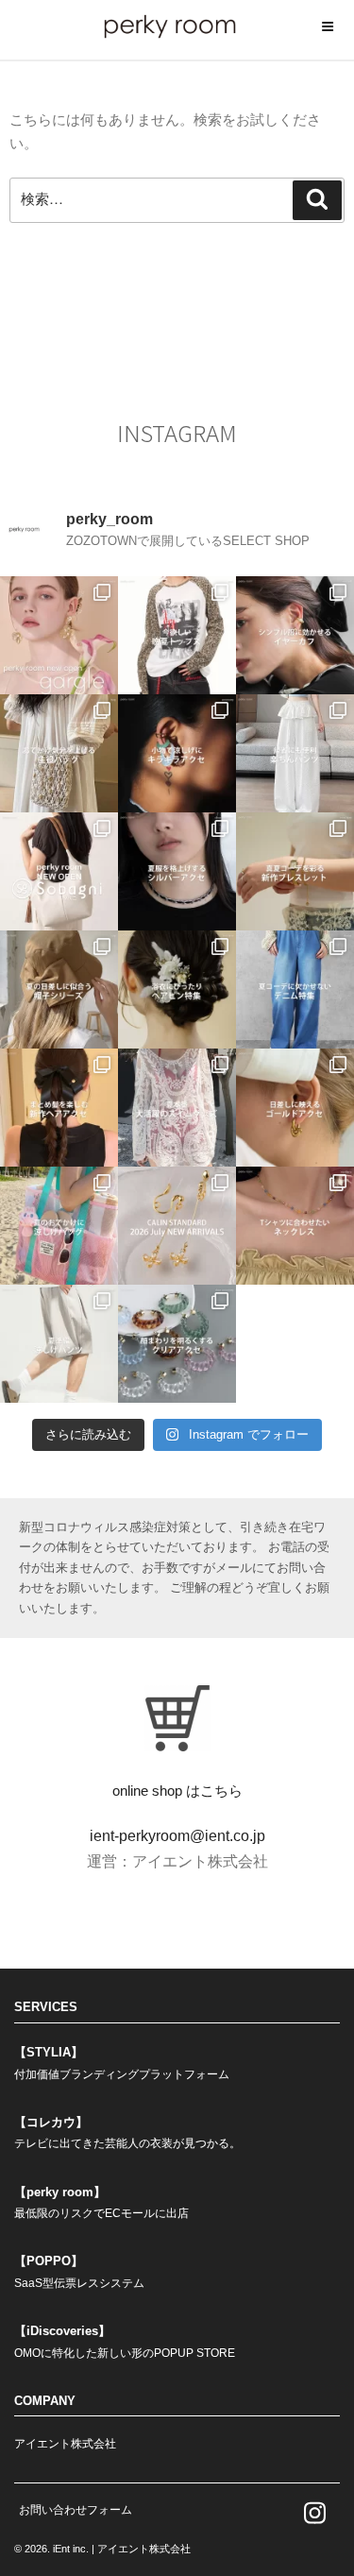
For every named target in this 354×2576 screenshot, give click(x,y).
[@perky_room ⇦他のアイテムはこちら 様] (59, 1226)
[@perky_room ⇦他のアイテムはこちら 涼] (59, 1344)
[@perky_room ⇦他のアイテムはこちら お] (59, 753)
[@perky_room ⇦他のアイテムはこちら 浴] (177, 989)
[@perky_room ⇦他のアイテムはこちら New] (59, 635)
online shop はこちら (177, 1791)
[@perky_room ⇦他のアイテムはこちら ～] (177, 1226)
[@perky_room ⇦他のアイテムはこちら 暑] (59, 1108)
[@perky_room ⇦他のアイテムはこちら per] (59, 871)
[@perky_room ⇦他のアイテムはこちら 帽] (59, 989)
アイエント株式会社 (65, 2444)
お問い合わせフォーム (76, 2510)
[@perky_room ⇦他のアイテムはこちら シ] (295, 635)
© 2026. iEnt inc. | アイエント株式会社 (102, 2549)
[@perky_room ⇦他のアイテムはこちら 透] (177, 1344)
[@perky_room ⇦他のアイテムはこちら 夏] (177, 635)
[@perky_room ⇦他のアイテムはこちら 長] (295, 753)
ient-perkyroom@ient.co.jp (177, 1836)
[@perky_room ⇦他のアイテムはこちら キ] (177, 753)
